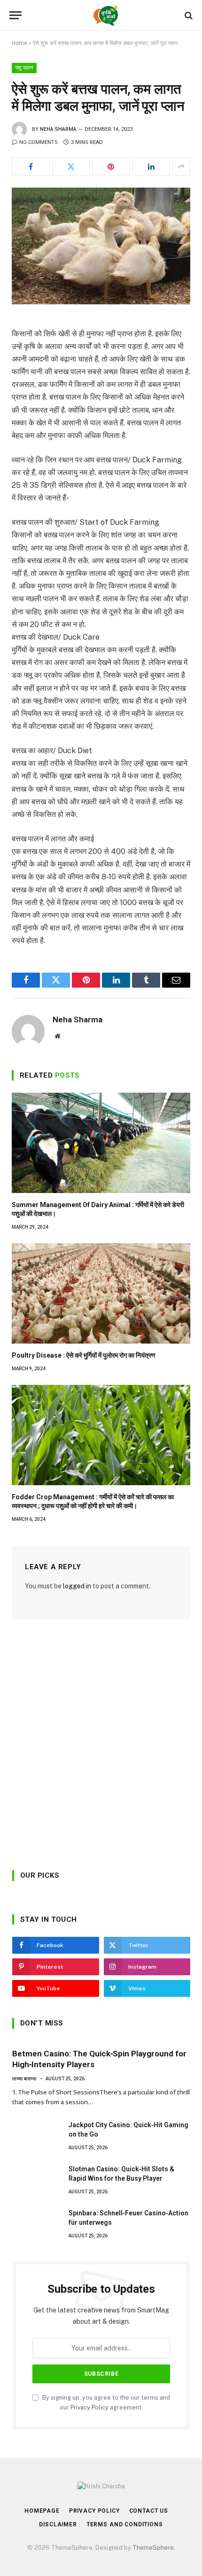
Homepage (42, 2511)
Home (19, 43)
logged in (77, 1586)
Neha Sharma (58, 129)
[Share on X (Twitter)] (71, 166)
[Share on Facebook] (31, 166)
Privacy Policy (89, 2407)
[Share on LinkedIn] (151, 166)
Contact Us (149, 2511)
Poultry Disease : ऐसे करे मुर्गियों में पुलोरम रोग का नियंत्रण (84, 1355)
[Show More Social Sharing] (181, 166)
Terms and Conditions (125, 2524)
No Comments (39, 142)
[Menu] (16, 15)
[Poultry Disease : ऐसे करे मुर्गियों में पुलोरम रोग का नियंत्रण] (101, 1293)
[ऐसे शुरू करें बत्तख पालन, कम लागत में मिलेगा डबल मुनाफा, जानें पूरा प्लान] (101, 246)
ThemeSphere (153, 2548)
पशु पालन (24, 68)
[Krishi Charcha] (106, 15)
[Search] (188, 15)
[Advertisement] (101, 1748)
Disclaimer (58, 2524)
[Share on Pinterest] (111, 166)
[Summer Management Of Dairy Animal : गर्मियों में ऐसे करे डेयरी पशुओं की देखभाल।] (101, 1143)
